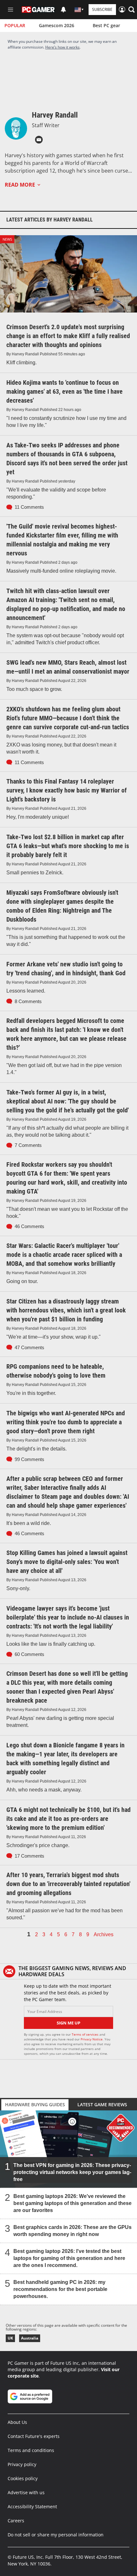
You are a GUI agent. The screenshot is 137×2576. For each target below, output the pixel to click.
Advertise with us (26, 2492)
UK (10, 2338)
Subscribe (102, 9)
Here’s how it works (62, 47)
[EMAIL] (39, 140)
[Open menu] (11, 10)
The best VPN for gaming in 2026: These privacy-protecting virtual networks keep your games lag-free (72, 2172)
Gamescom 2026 (57, 25)
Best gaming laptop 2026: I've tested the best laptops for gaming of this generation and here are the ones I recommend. (69, 2258)
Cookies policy (23, 2478)
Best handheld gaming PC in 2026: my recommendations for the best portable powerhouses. (60, 2289)
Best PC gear (106, 25)
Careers (16, 2521)
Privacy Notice (92, 2039)
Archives (104, 1935)
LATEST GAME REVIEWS (102, 2104)
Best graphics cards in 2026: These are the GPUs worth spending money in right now (72, 2231)
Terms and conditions (31, 2450)
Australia (30, 2338)
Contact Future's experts (34, 2436)
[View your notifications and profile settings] (63, 10)
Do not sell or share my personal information (56, 2535)
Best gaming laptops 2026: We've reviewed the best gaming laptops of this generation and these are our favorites (72, 2203)
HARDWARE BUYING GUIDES (35, 2104)
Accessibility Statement (32, 2506)
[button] (132, 10)
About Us (17, 2422)
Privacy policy (22, 2464)
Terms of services (86, 2034)
